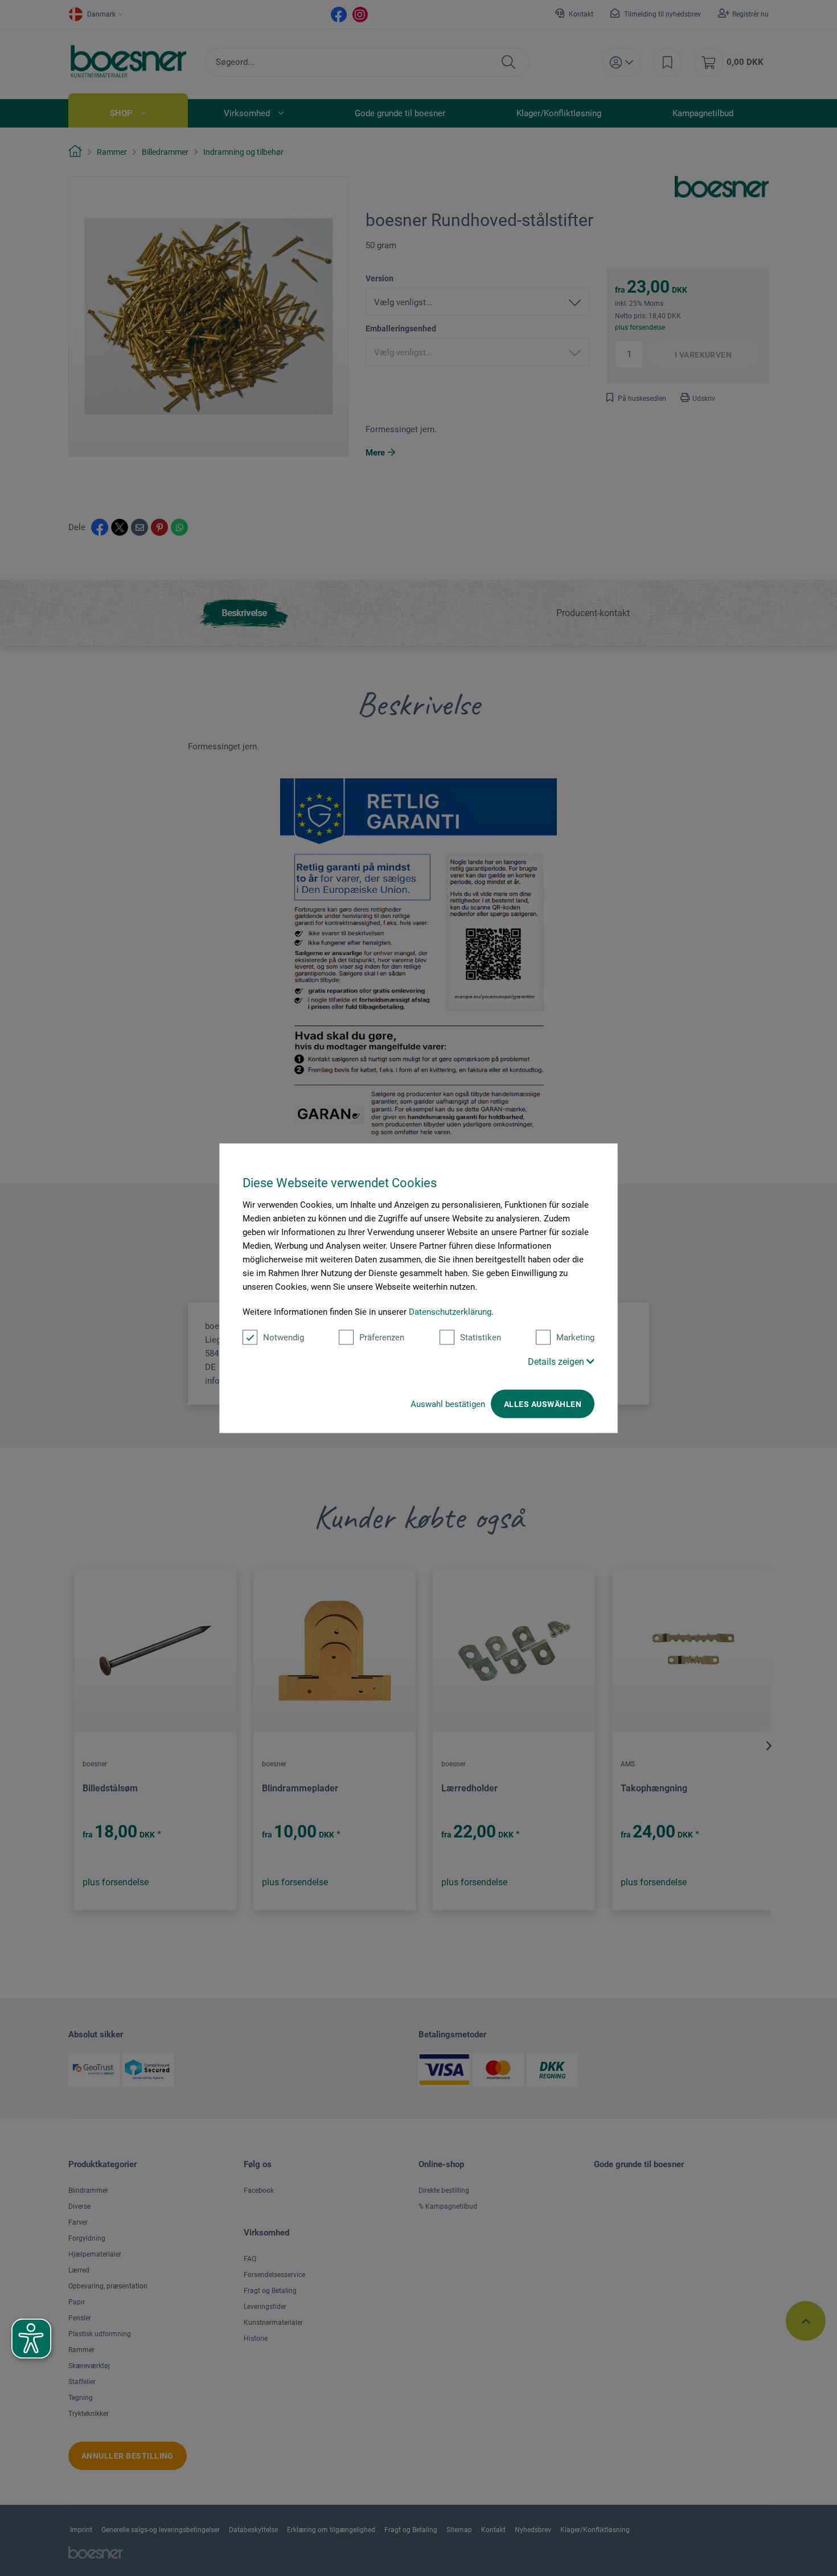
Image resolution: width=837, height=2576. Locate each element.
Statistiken (481, 1338)
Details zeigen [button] (557, 1362)
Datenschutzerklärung (450, 1312)
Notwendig (284, 1338)
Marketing (575, 1338)
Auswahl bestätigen (448, 1404)
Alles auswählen (543, 1404)
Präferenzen (382, 1338)
